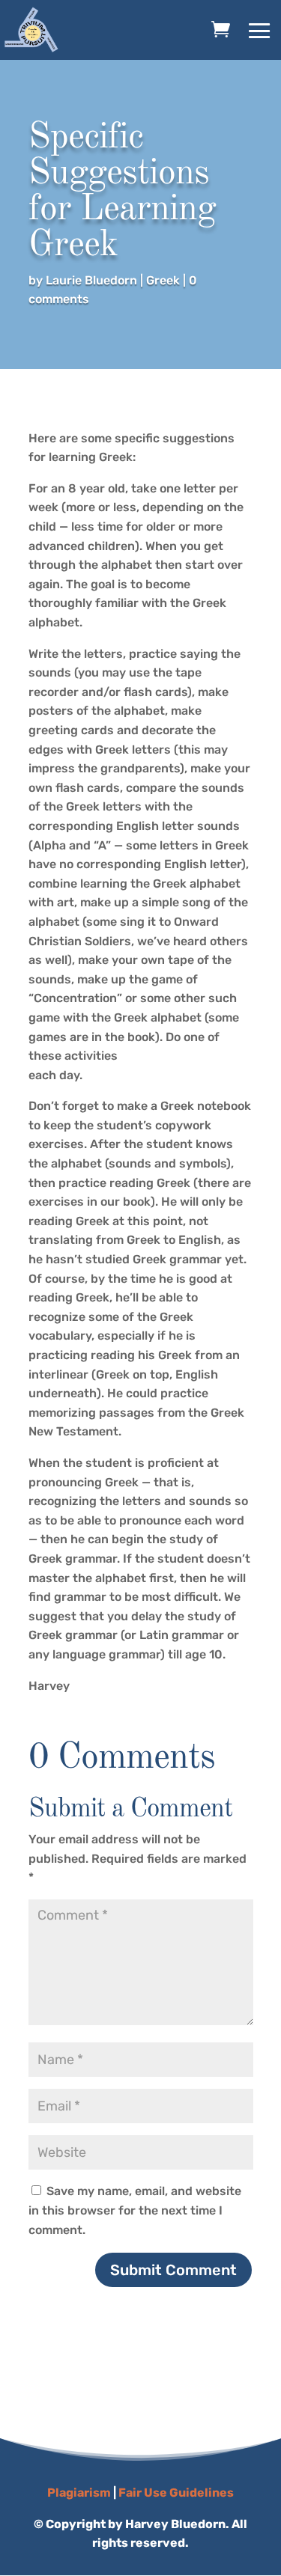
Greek (163, 280)
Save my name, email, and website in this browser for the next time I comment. (135, 2210)
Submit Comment (173, 2270)
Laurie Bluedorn (91, 280)
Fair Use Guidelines (176, 2493)
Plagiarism (79, 2493)
